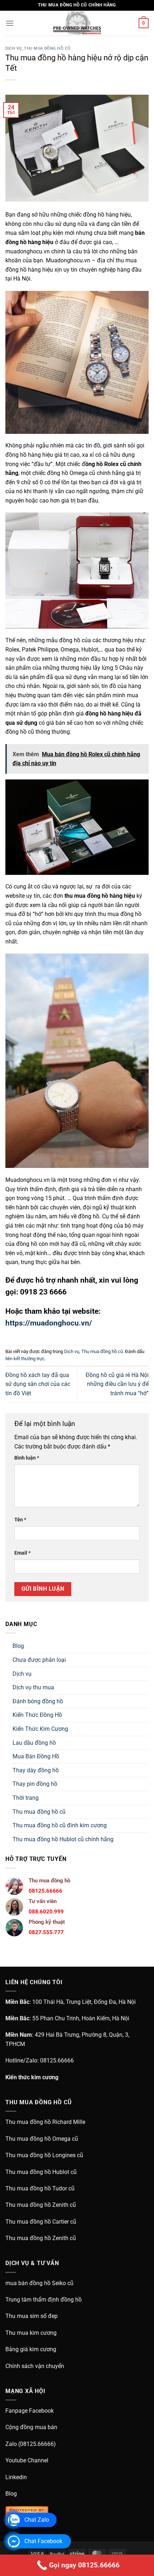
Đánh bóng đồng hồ (38, 1701)
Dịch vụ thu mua (33, 1687)
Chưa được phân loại (39, 1660)
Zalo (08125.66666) (31, 2444)
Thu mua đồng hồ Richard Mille (45, 2122)
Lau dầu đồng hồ (34, 1743)
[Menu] (10, 23)
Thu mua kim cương (31, 2333)
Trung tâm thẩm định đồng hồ (44, 2300)
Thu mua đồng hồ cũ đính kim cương (60, 1825)
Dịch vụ (14, 48)
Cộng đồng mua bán (31, 2427)
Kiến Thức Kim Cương (40, 1729)
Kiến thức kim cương (32, 2077)
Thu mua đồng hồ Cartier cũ (41, 2222)
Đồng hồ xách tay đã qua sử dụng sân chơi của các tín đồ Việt (38, 1384)
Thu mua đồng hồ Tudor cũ (40, 2188)
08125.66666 (57, 2060)
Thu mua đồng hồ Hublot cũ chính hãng (63, 1839)
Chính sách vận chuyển (35, 2366)
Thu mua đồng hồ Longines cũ (44, 2155)
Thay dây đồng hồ (36, 1770)
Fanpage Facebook (30, 2411)
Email (22, 1553)
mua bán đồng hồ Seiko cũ (39, 2283)
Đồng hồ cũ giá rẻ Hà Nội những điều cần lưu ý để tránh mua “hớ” (117, 1384)
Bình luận (27, 1458)
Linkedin (16, 2477)
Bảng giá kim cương (31, 2349)
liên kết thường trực (25, 1359)
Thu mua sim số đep (32, 2316)
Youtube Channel (27, 2460)
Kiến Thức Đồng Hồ (37, 1715)
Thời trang (26, 1798)
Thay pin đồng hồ (35, 1784)
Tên (20, 1520)
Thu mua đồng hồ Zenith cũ (41, 2205)
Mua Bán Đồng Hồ (36, 1756)
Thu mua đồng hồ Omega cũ (42, 2139)
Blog (18, 1646)
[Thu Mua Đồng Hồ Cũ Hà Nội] (77, 23)
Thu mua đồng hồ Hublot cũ (41, 2172)
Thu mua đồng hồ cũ (47, 48)
